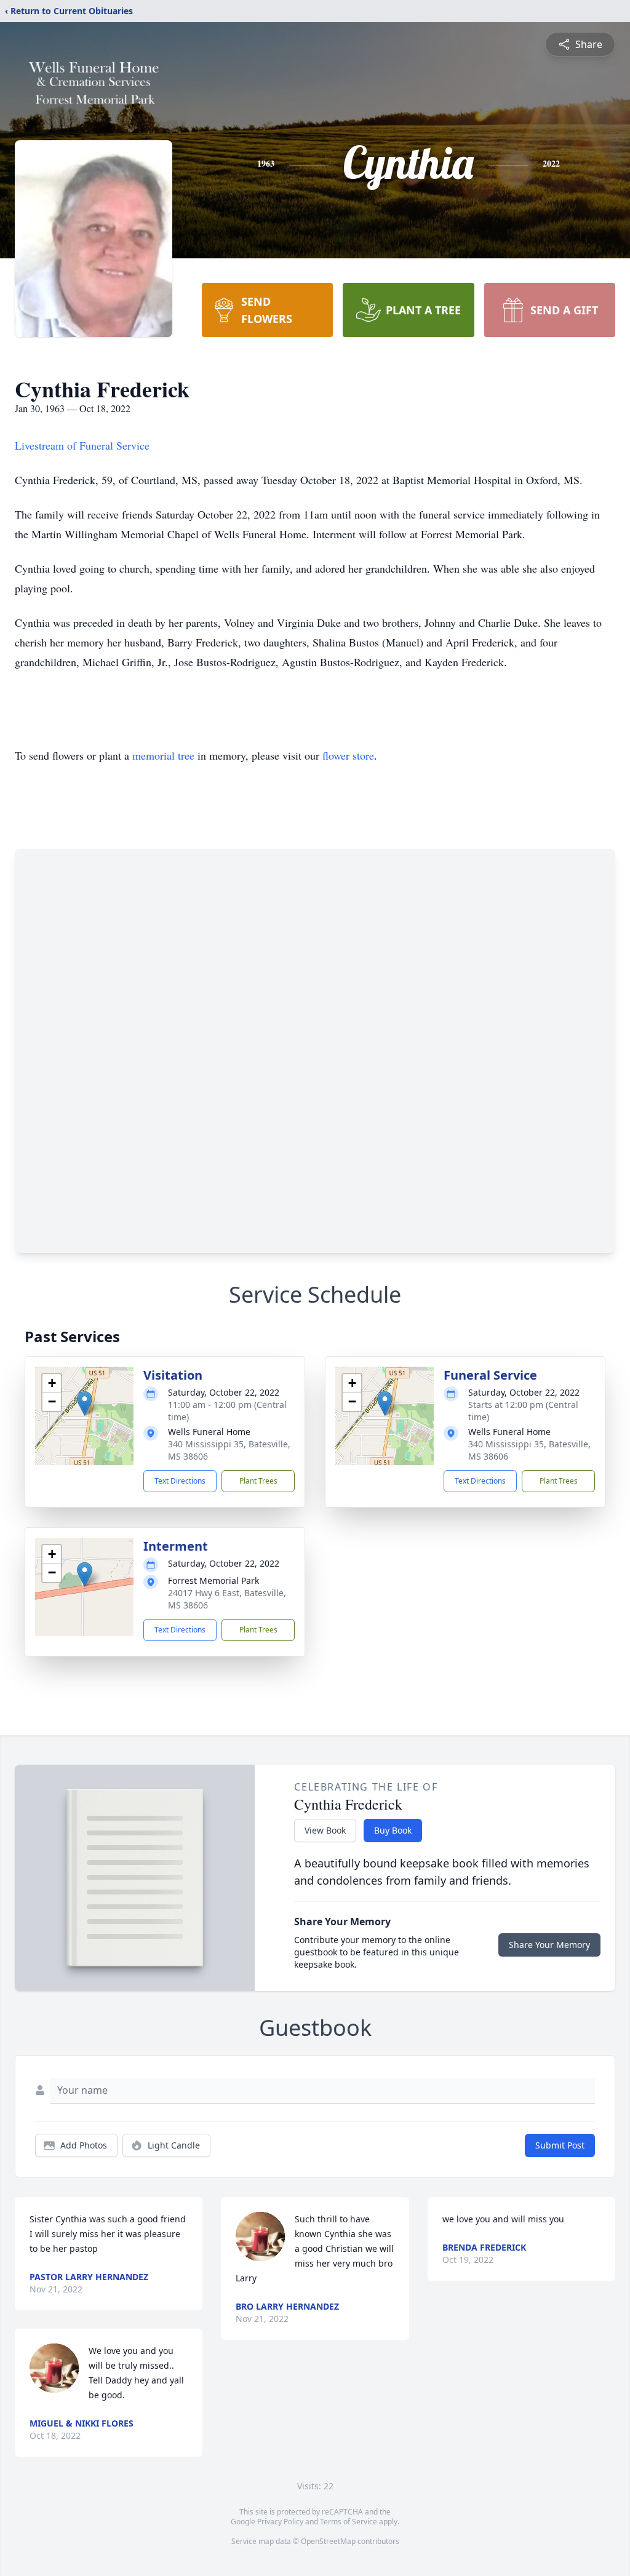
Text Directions (180, 1481)
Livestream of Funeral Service (82, 445)
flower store (348, 755)
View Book (325, 1830)
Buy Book (393, 1830)
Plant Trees (258, 1481)
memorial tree (163, 755)
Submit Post (560, 2145)
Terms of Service (349, 2522)
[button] (85, 1403)
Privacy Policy (280, 2522)
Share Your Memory (549, 1945)
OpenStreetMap (328, 2541)
